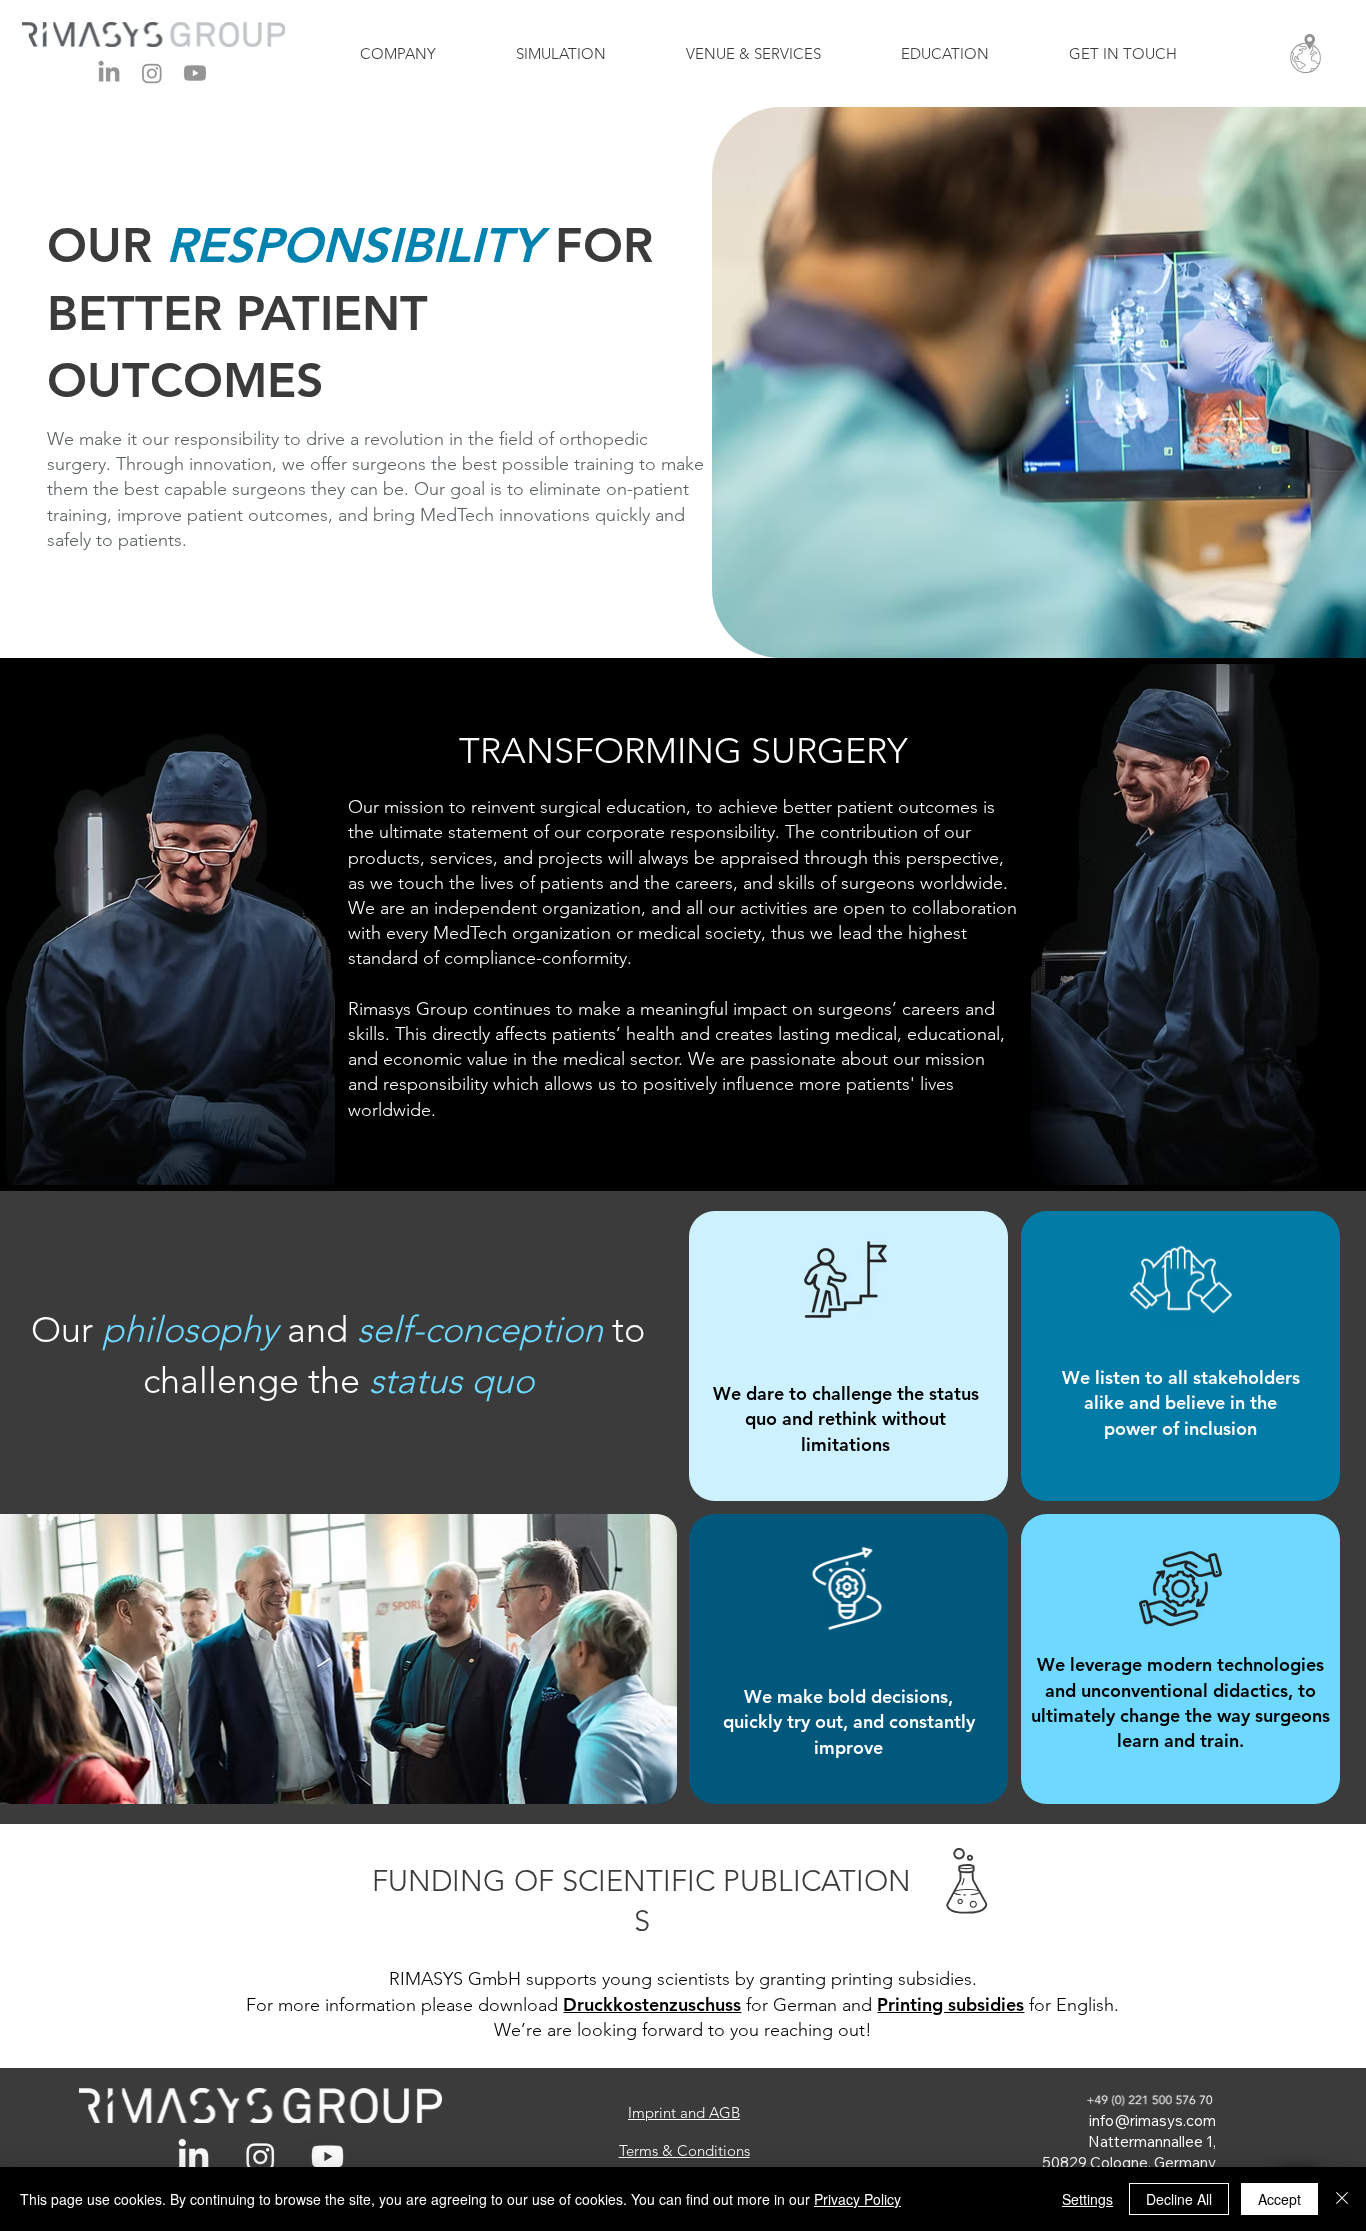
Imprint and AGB (684, 2112)
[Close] (1342, 2199)
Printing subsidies (950, 2004)
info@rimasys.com (1152, 2120)
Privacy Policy (857, 2199)
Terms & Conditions (684, 2150)
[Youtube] (195, 73)
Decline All (1179, 2199)
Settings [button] (1087, 2199)
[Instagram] (152, 73)
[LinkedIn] (109, 73)
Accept (1279, 2199)
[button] (1305, 53)
